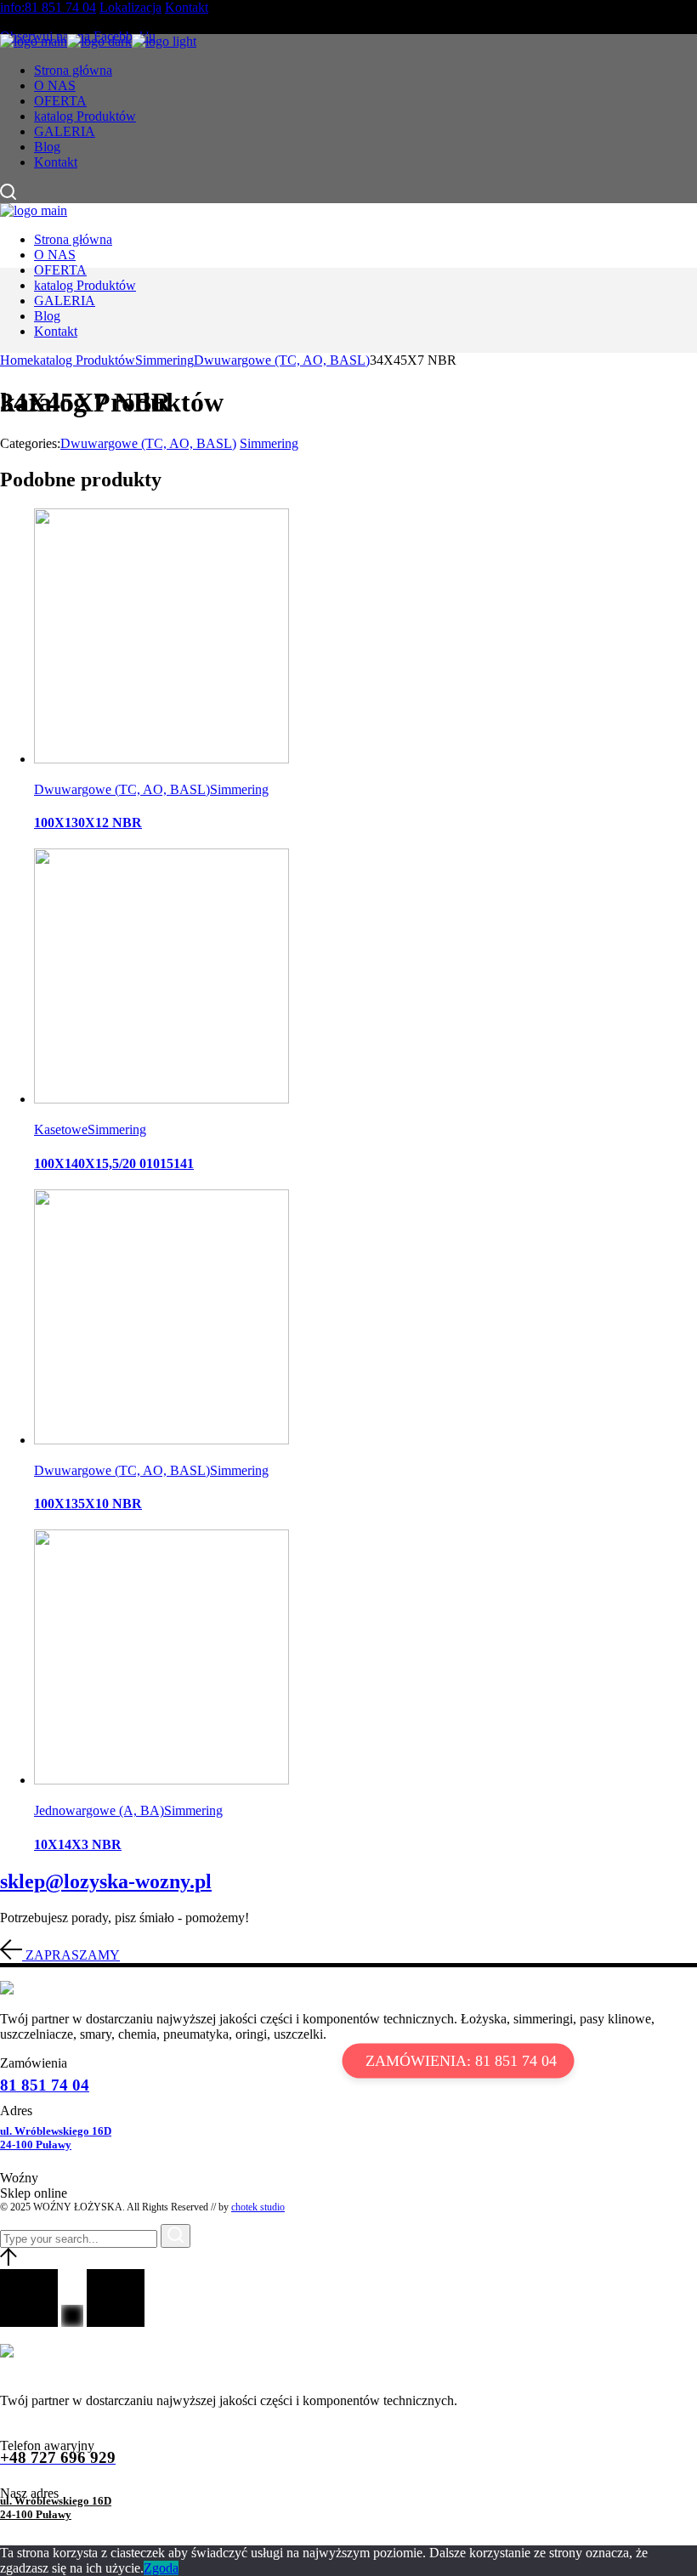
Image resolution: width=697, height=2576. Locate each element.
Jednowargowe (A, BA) (99, 1810)
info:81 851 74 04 (48, 7)
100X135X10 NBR (88, 1504)
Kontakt (187, 7)
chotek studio (258, 2207)
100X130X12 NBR (88, 823)
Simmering (269, 443)
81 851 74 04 (45, 2085)
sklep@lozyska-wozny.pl (106, 1881)
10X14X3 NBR (78, 1844)
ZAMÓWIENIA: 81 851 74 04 (461, 2061)
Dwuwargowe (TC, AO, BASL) (148, 443)
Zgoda (161, 2568)
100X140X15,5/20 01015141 (114, 1163)
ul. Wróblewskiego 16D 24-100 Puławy (56, 2138)
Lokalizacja (130, 7)
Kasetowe (61, 1129)
